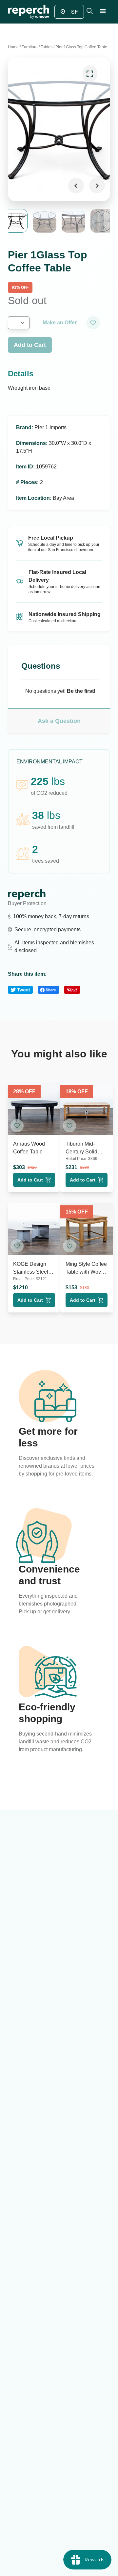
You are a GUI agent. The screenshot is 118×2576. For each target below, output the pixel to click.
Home (13, 47)
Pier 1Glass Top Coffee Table (81, 47)
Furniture (30, 47)
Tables (47, 47)
